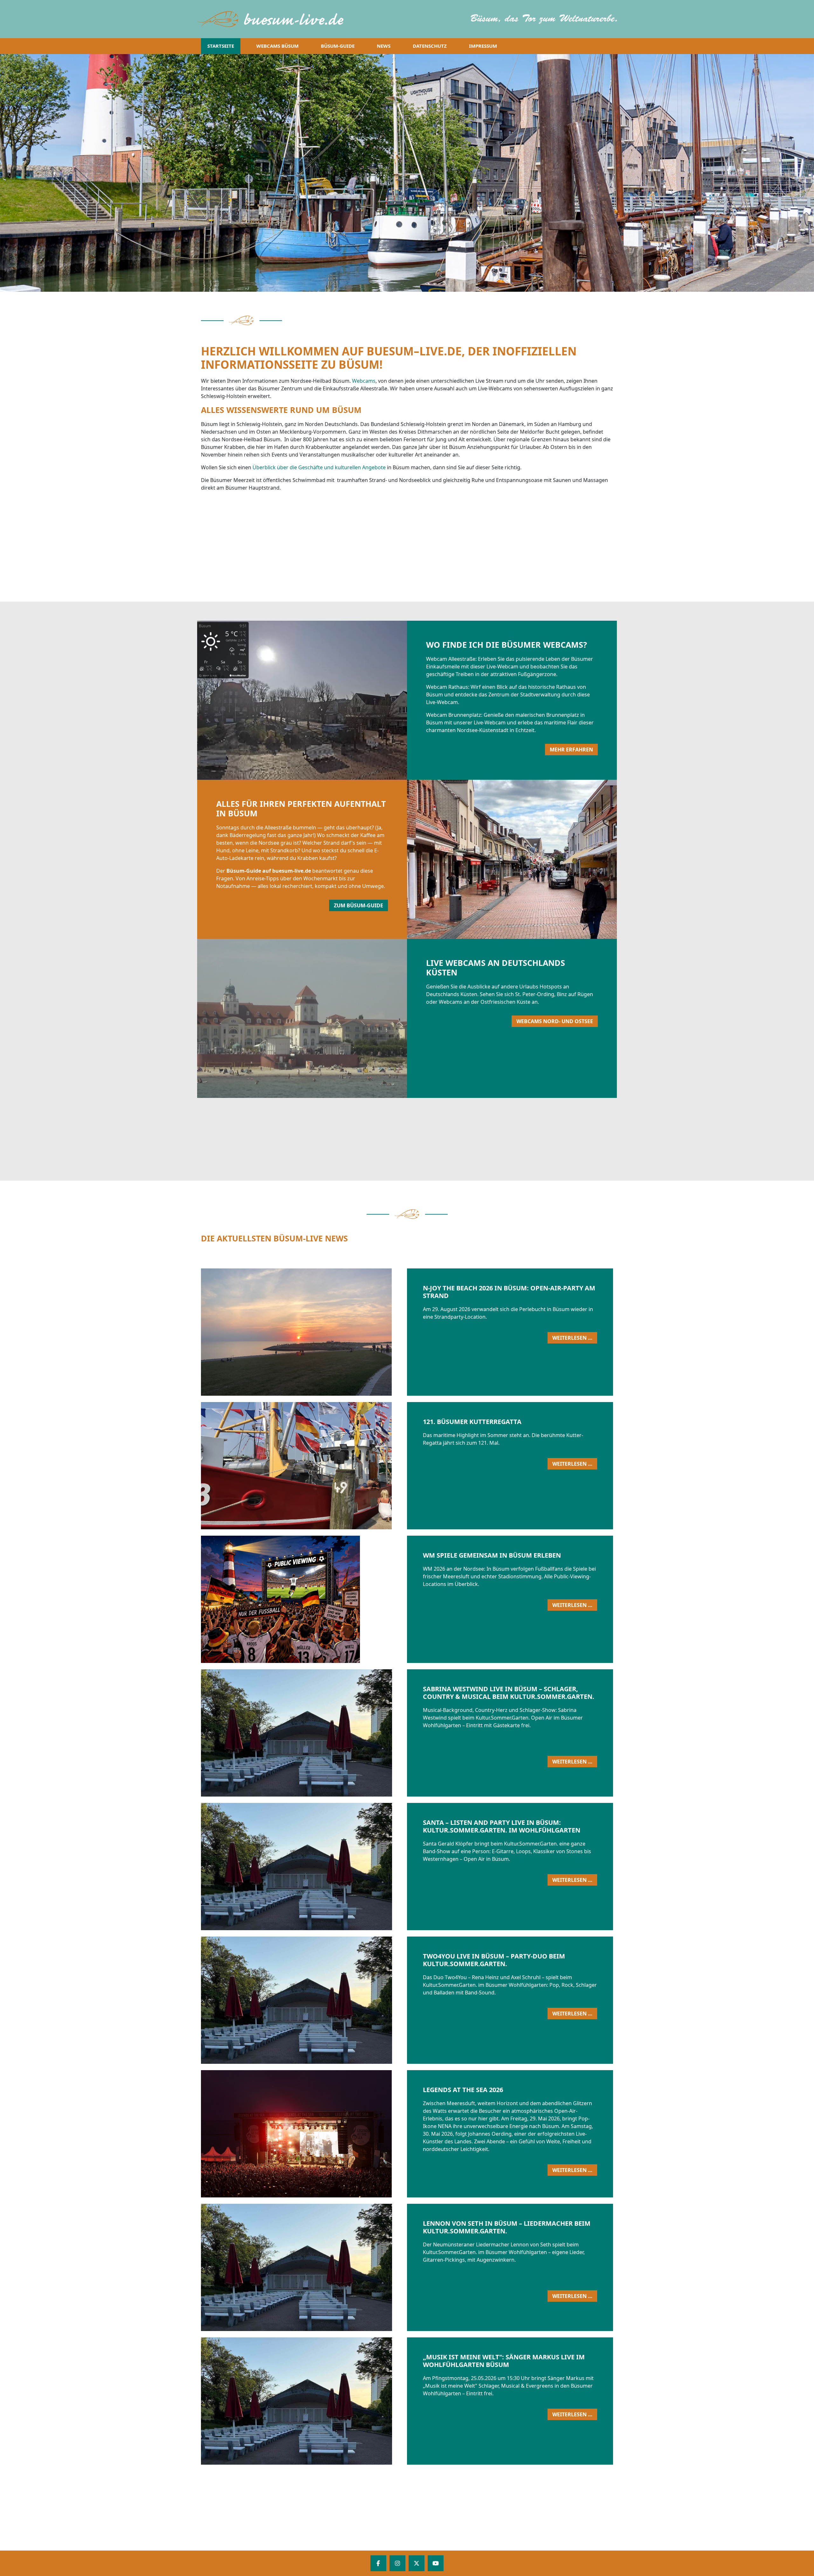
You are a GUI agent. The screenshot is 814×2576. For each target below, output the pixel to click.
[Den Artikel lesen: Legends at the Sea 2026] (387, 2134)
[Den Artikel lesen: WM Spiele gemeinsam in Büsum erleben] (387, 1599)
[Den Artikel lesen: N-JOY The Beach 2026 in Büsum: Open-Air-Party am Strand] (387, 1332)
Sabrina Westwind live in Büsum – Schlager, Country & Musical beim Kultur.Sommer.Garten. (509, 1693)
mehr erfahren (571, 750)
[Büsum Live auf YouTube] (436, 2563)
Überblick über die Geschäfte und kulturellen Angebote (319, 467)
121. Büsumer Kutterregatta (472, 1422)
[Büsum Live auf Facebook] (378, 2563)
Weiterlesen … (575, 1339)
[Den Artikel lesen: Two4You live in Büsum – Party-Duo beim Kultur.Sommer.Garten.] (387, 2000)
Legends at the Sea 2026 (463, 2090)
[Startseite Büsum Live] (274, 19)
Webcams (364, 381)
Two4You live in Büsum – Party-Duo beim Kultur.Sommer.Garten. (494, 1960)
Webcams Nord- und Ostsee (555, 1021)
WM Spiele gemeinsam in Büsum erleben (492, 1555)
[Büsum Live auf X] (417, 2563)
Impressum (483, 46)
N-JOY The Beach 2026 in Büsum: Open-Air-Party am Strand (509, 1292)
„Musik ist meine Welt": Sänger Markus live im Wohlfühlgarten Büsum (504, 2361)
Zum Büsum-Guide (359, 905)
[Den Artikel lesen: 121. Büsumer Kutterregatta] (387, 1466)
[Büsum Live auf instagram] (397, 2563)
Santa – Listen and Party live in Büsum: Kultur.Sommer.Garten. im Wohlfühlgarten (502, 1826)
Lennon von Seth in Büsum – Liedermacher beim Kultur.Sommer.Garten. (507, 2227)
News (384, 46)
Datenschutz (430, 46)
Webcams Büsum (277, 46)
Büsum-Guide (338, 46)
